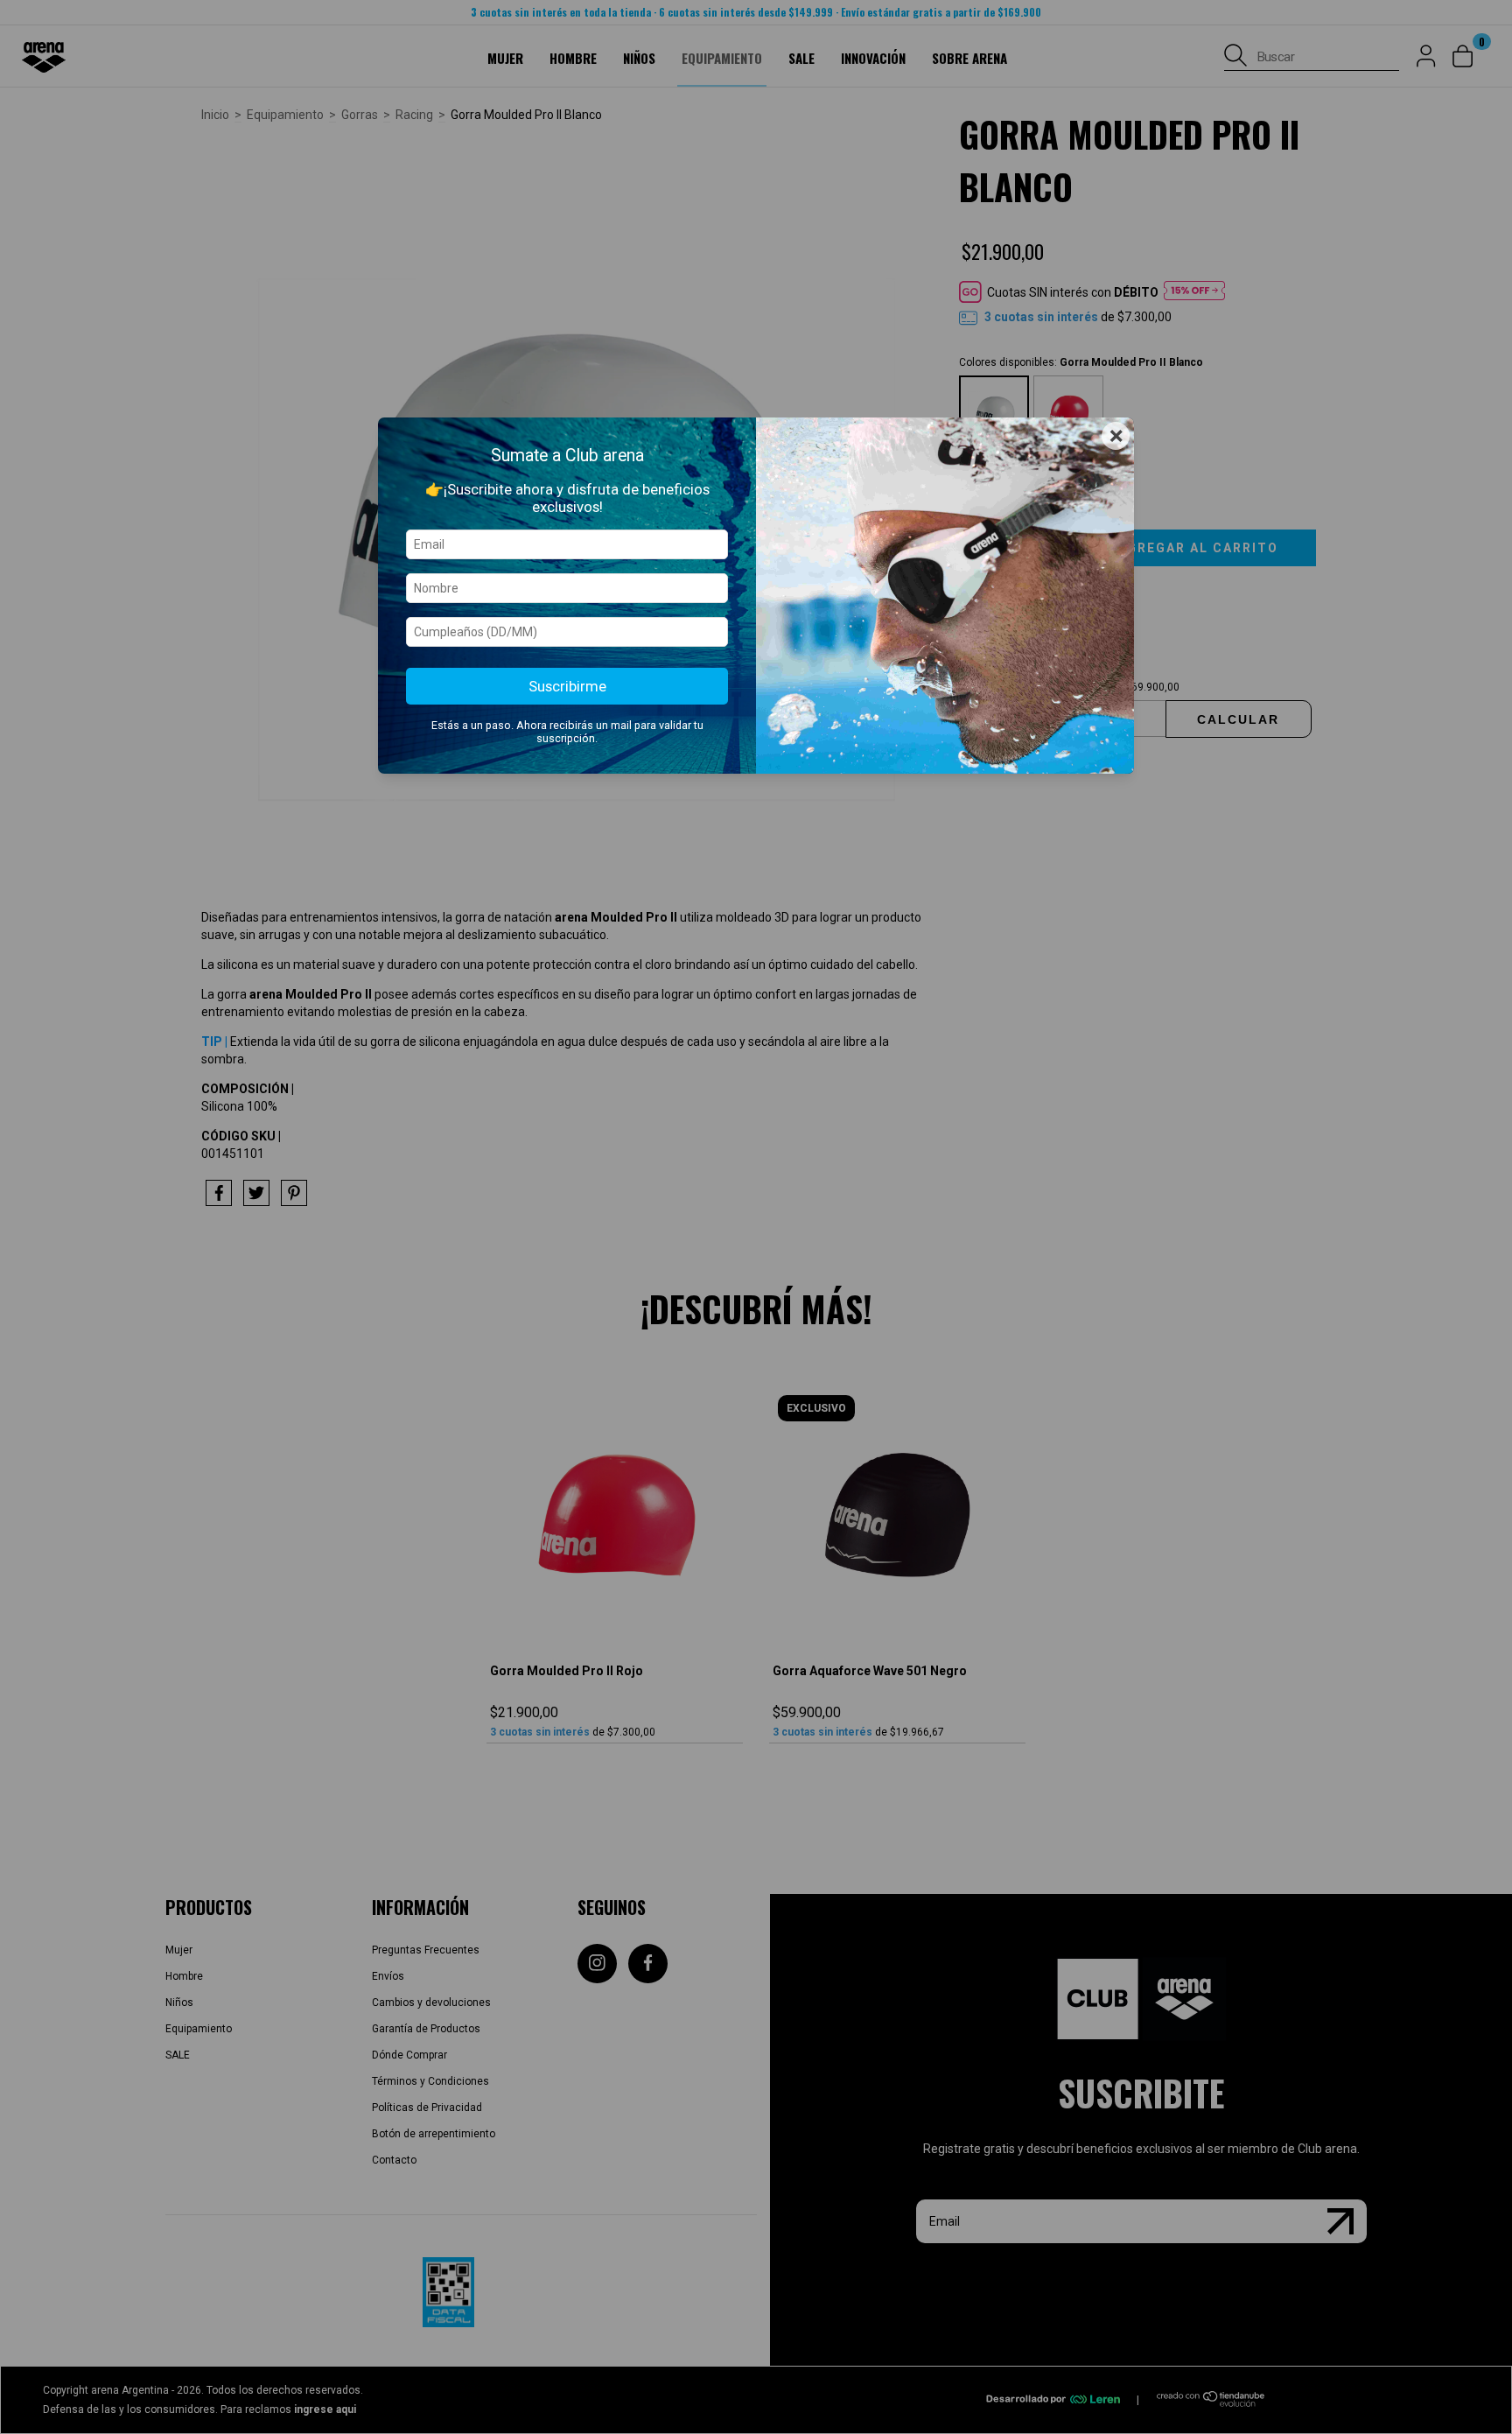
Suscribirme (567, 686)
